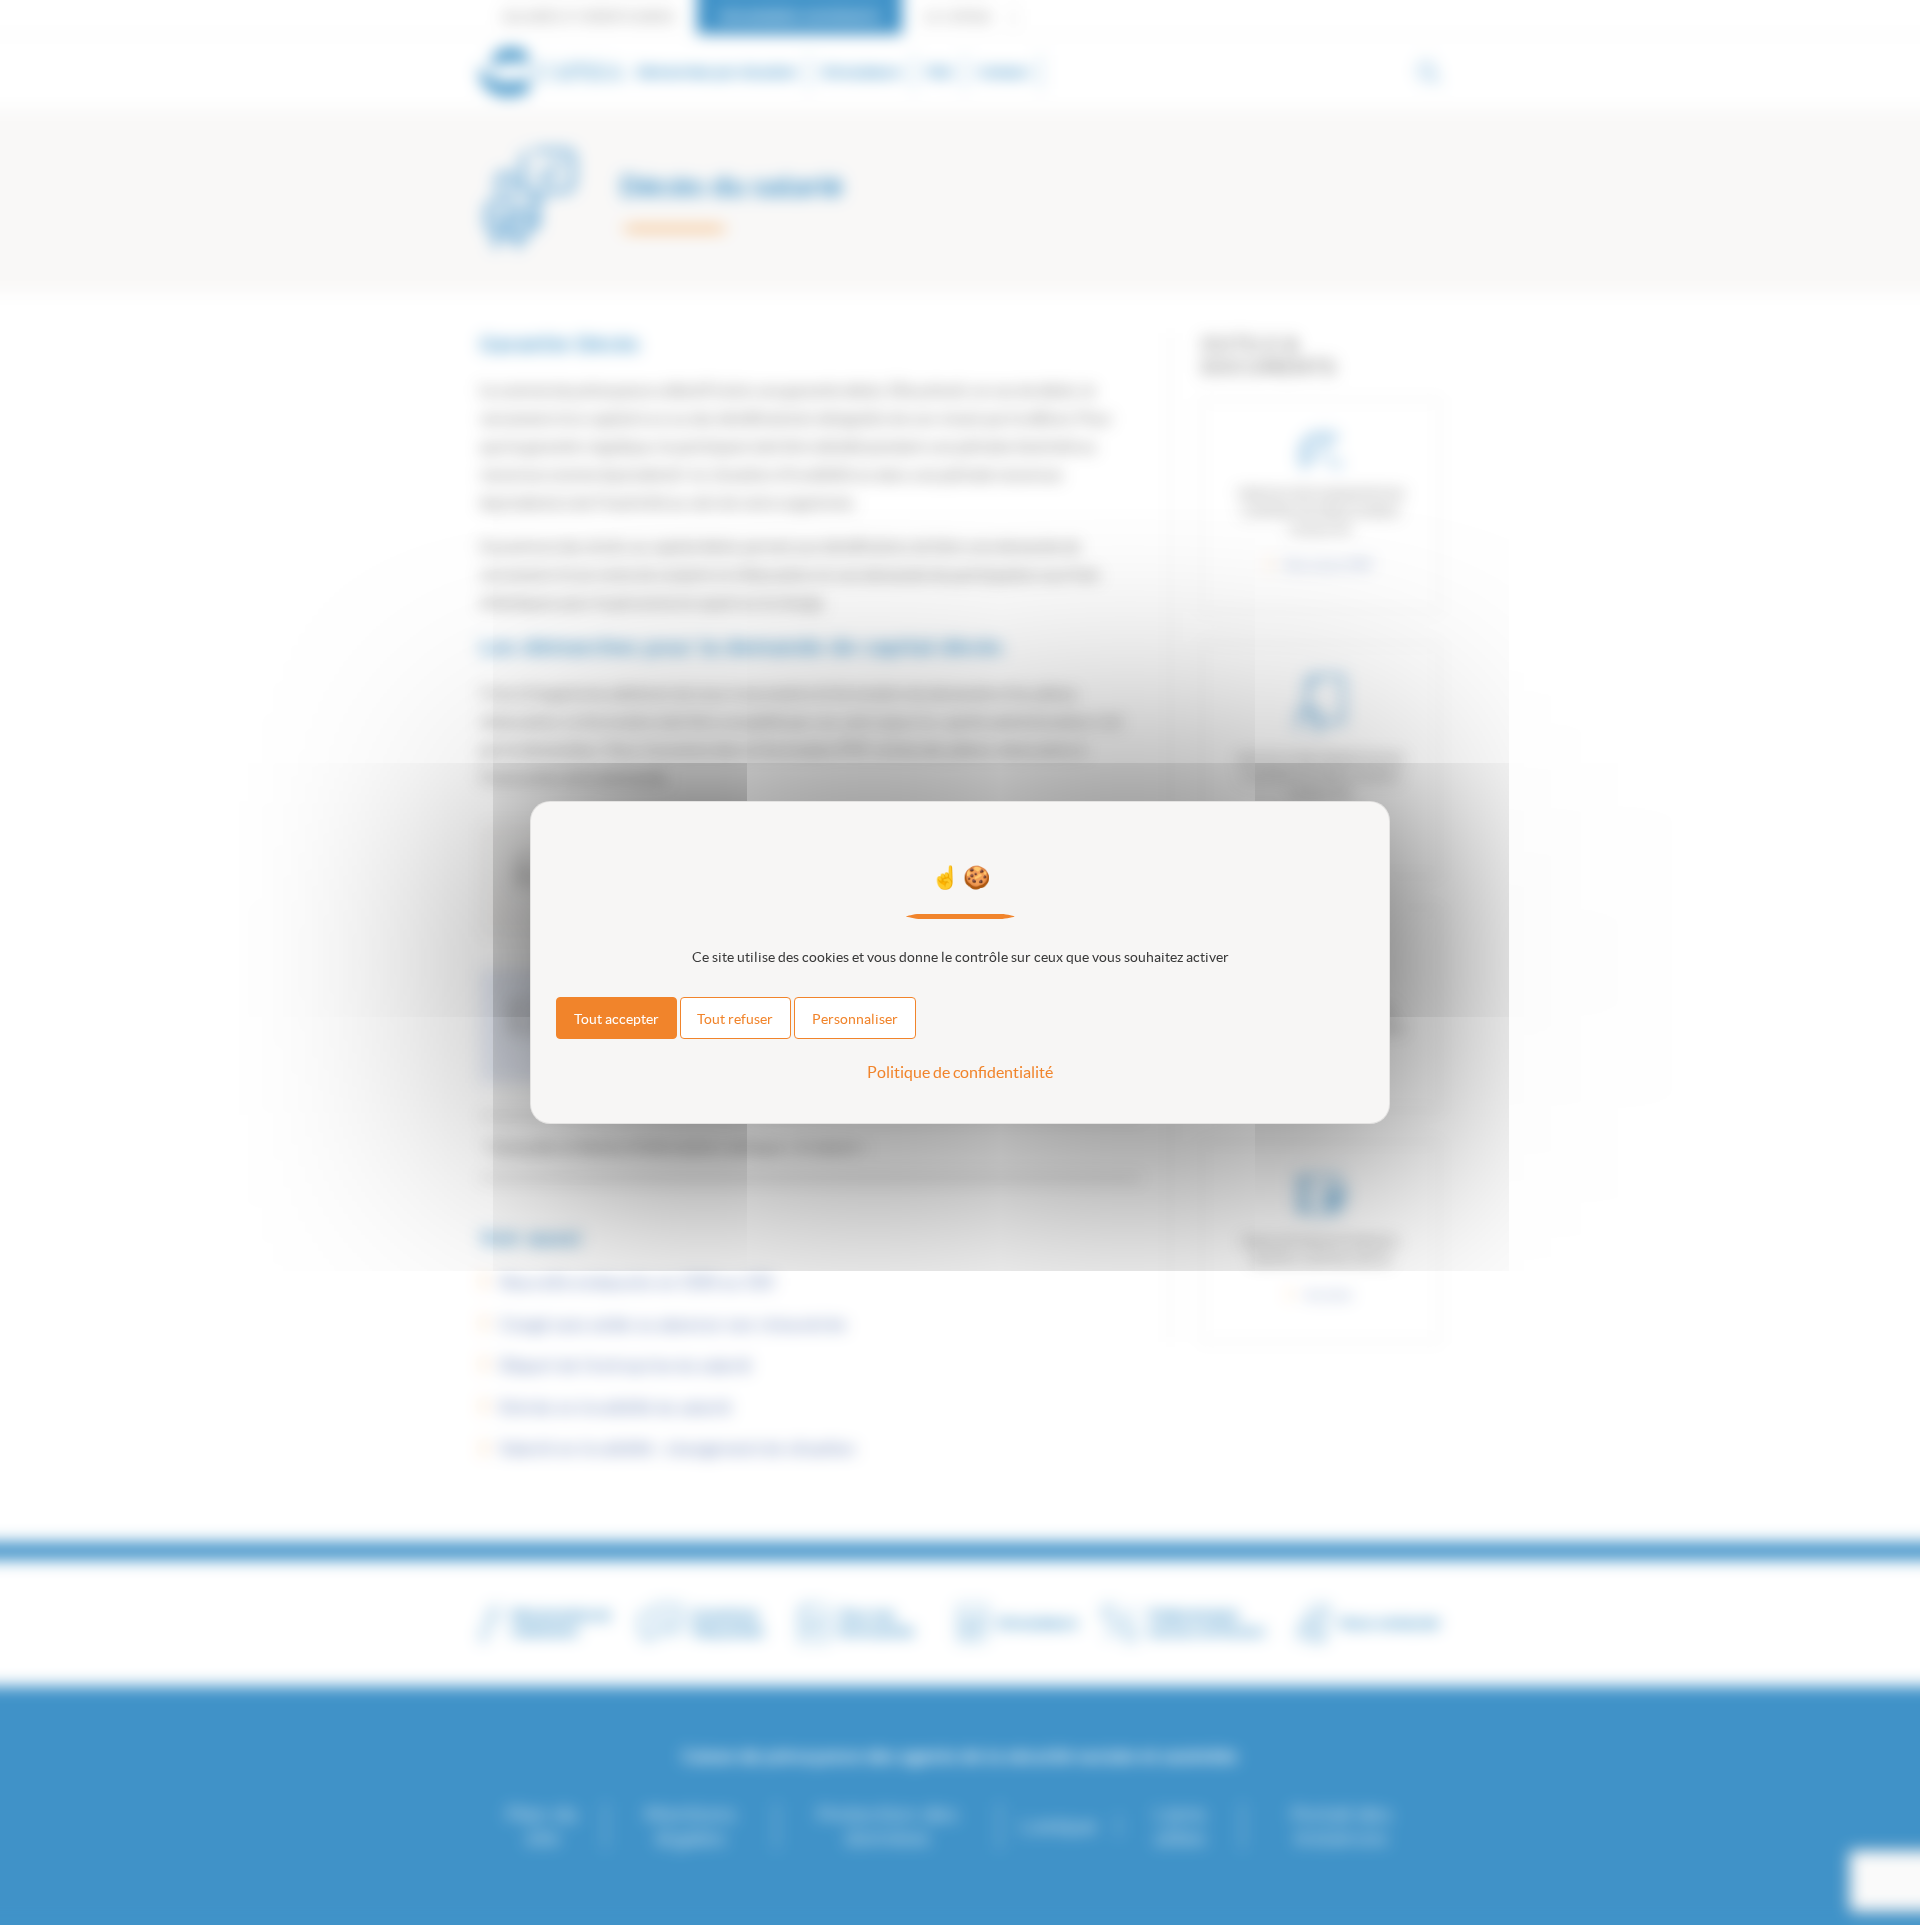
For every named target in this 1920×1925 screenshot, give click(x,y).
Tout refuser (735, 1019)
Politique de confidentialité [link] (960, 1072)
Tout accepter (616, 1019)
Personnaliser (855, 1019)
